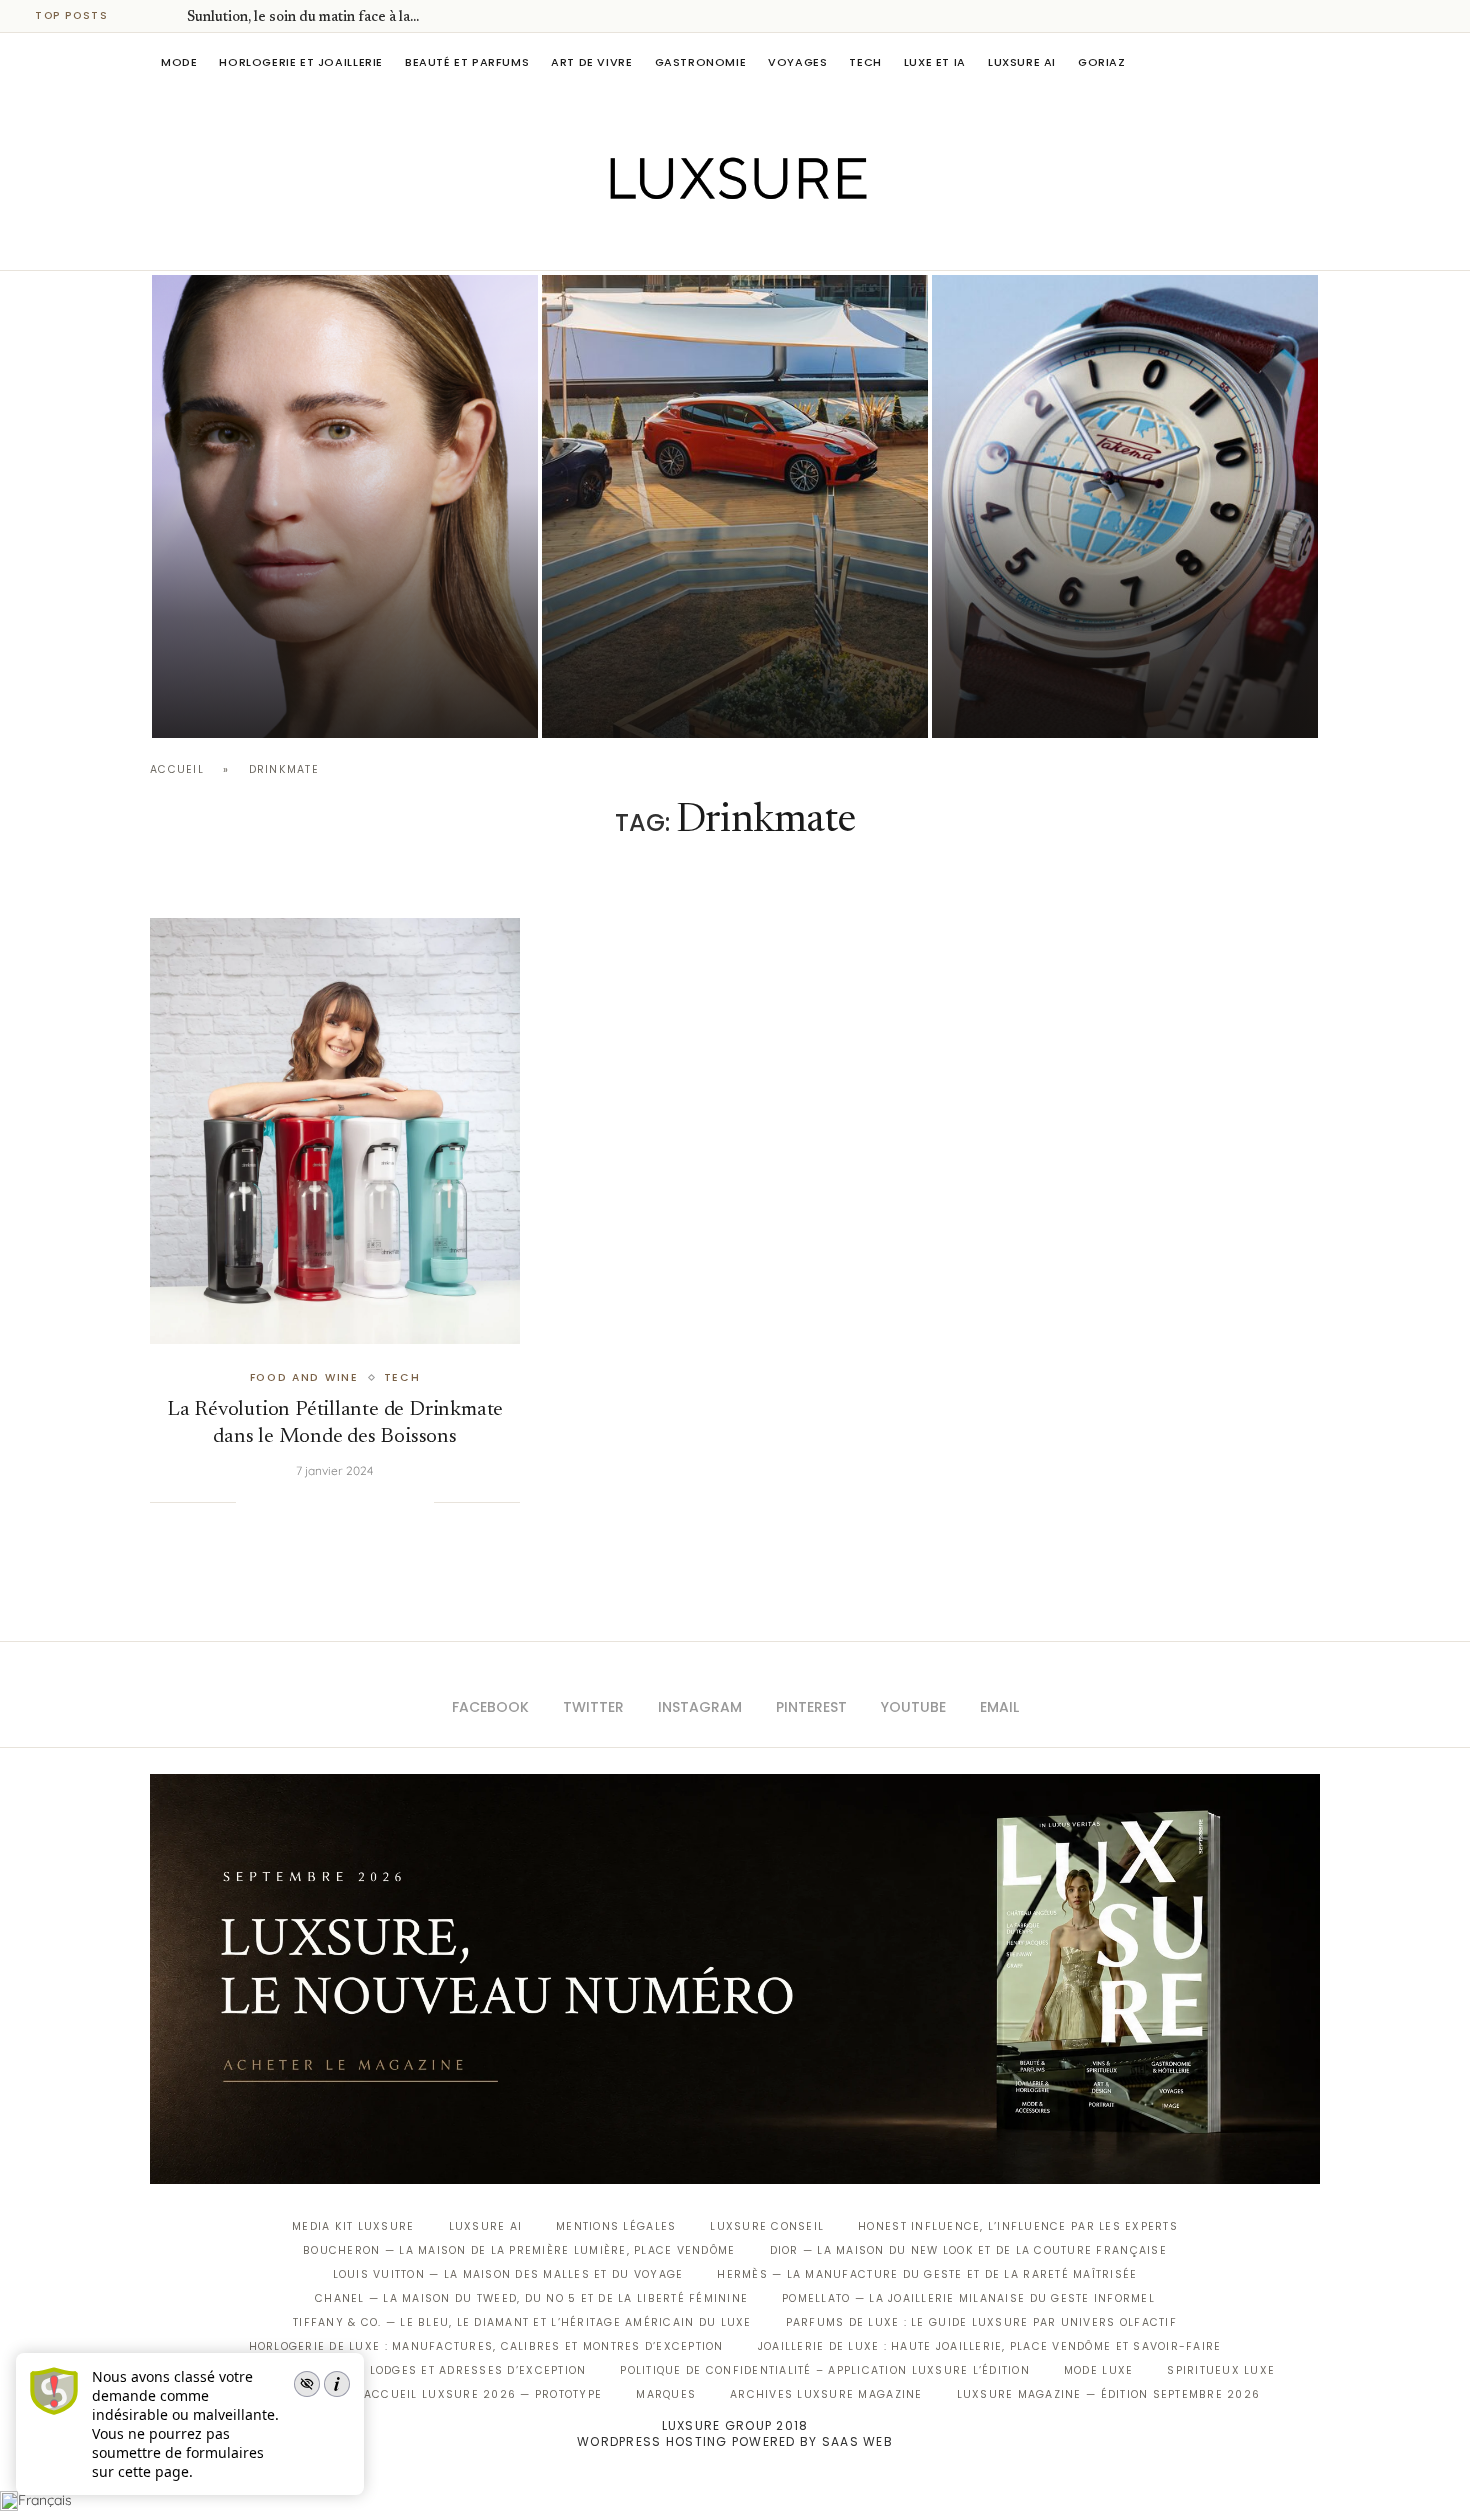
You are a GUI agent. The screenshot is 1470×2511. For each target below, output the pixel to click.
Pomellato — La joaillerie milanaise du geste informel (968, 2298)
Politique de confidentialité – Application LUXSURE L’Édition (825, 2370)
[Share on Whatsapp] (357, 1502)
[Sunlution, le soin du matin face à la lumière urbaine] (345, 506)
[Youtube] (777, 242)
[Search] (1310, 62)
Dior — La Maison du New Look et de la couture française (968, 2250)
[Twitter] (693, 242)
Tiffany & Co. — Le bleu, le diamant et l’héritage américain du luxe (522, 2322)
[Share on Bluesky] (398, 1502)
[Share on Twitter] (296, 1502)
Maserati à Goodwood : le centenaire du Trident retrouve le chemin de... (724, 648)
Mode (179, 62)
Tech (865, 62)
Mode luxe (1098, 2370)
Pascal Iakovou (254, 703)
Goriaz (1102, 62)
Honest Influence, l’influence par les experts (1018, 2226)
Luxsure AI (1022, 62)
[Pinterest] (749, 242)
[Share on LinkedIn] (337, 1502)
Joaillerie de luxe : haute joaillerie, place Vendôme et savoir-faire (990, 2346)
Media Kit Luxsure (353, 2226)
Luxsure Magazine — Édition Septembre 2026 (1109, 2394)
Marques (666, 2394)
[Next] (168, 16)
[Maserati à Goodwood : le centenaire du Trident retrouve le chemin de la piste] (735, 506)
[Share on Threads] (378, 1502)
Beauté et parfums (467, 62)
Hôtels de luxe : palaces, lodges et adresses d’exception (391, 2370)
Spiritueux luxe (1221, 2370)
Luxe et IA (935, 62)
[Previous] (142, 16)
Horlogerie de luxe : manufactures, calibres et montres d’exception (486, 2346)
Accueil (177, 769)
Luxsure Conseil (767, 2226)
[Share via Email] (418, 1502)
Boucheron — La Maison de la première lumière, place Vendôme (519, 2250)
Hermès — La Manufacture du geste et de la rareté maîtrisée (927, 2274)
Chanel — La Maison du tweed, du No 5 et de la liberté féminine (531, 2298)
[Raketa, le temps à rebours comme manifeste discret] (1125, 506)
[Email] (805, 242)
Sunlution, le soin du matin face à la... (303, 18)
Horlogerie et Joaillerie (301, 62)
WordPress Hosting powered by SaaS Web (735, 2441)
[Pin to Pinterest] (317, 1502)
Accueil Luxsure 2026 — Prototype (483, 2394)
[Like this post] (251, 1502)
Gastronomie (701, 62)
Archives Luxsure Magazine (826, 2394)
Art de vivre (591, 62)
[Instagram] (721, 242)
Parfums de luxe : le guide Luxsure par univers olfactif (981, 2322)
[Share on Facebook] (276, 1502)
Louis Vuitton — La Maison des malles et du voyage (508, 2274)
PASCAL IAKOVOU (644, 703)
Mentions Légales (616, 2226)
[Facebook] (665, 242)
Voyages (797, 62)
